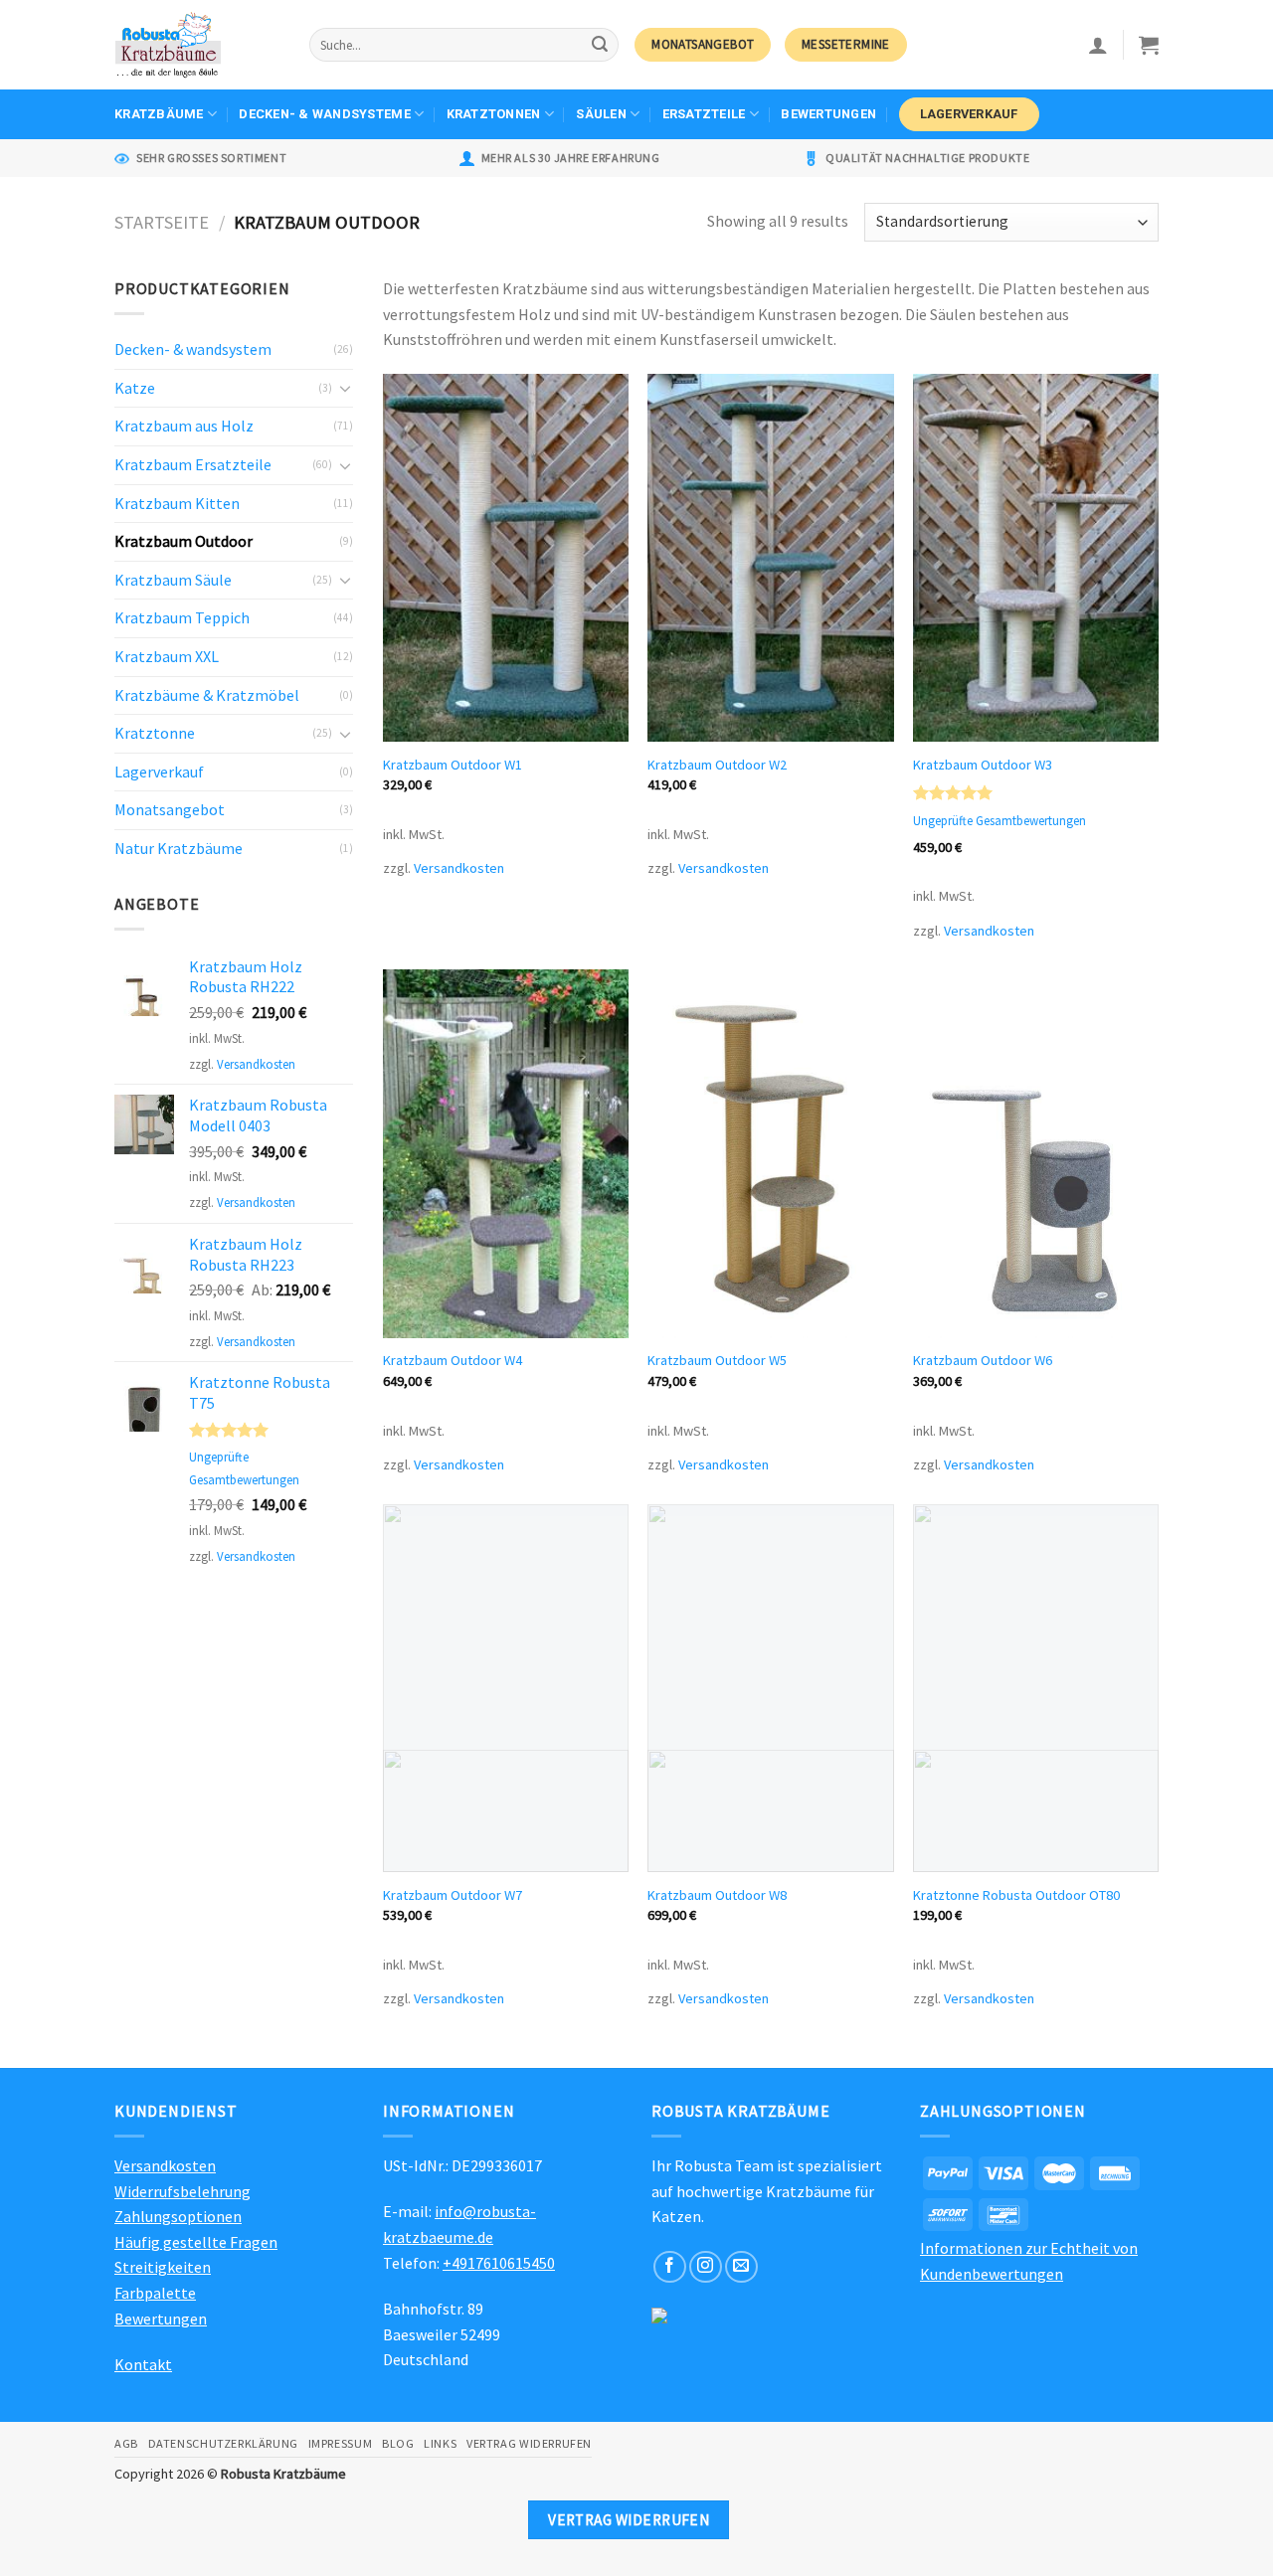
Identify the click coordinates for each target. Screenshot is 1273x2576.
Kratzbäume (159, 114)
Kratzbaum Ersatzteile (193, 464)
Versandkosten (256, 1064)
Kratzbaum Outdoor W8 (717, 1895)
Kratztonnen (494, 114)
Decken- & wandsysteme (324, 114)
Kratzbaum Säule (173, 580)
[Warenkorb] (1149, 45)
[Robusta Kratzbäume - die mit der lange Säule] (197, 45)
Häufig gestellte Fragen (196, 2242)
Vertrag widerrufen (529, 2443)
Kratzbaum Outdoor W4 (453, 1360)
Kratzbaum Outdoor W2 (717, 765)
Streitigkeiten (163, 2267)
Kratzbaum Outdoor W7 (453, 1895)
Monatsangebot (170, 809)
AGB (126, 2443)
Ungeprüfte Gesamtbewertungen (1000, 821)
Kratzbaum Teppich (182, 617)
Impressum (341, 2443)
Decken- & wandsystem (193, 349)
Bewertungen (828, 114)
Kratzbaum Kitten (177, 503)
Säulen (601, 114)
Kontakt (143, 2364)
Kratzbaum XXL (167, 656)
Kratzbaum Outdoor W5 (717, 1360)
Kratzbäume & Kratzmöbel (207, 695)
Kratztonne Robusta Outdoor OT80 (1016, 1895)
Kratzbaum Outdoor (183, 541)
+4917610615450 (499, 2263)
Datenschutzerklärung (223, 2443)
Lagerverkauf (969, 114)
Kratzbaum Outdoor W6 (983, 1360)
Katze (135, 388)
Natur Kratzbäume (179, 848)
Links (440, 2443)
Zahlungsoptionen (178, 2216)
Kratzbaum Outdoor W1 (453, 765)
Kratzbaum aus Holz (184, 426)
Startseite (162, 222)
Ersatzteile (704, 114)
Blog (398, 2443)
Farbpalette (155, 2293)
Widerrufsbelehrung (182, 2191)
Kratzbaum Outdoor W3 (983, 765)
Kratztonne (155, 733)
